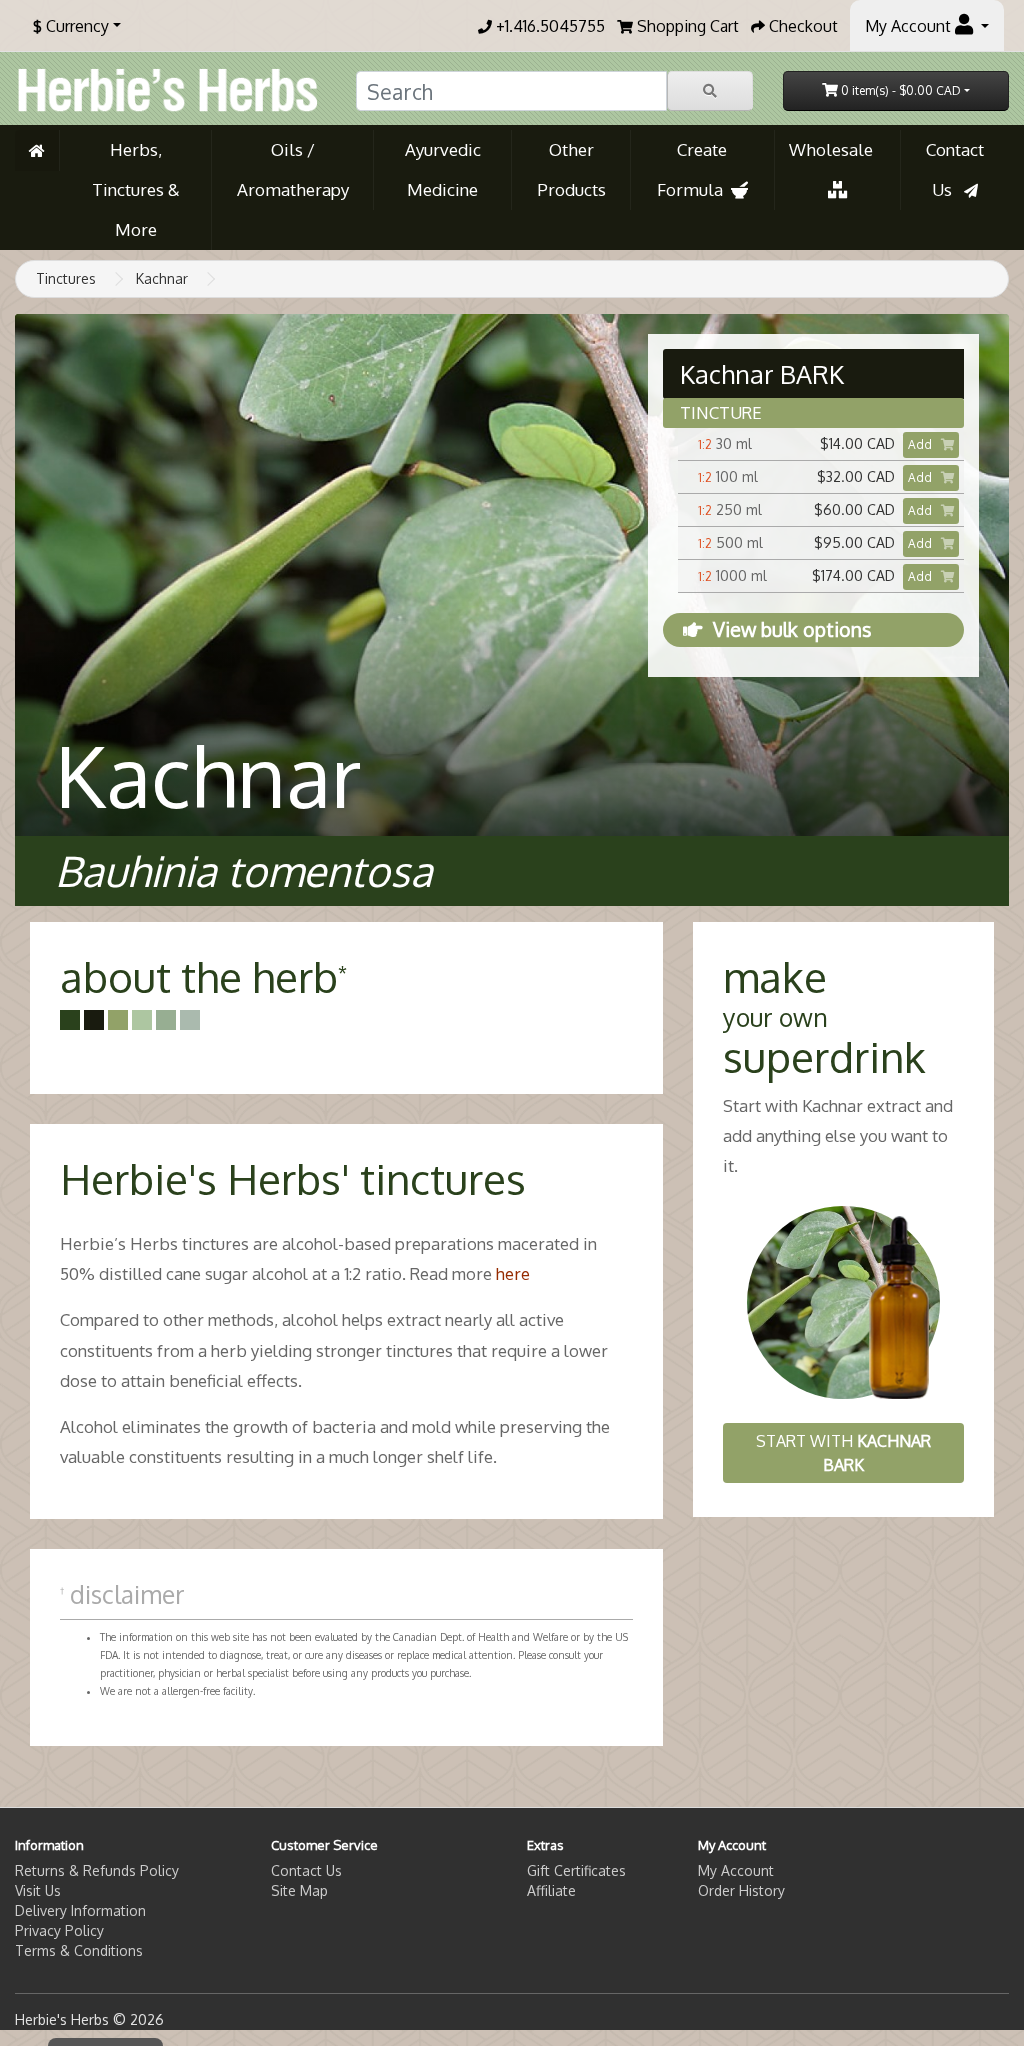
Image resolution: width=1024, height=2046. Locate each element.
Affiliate (551, 1890)
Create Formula (694, 169)
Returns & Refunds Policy (97, 1870)
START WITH (843, 1453)
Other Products (571, 169)
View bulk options (792, 629)
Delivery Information (80, 1910)
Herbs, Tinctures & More (136, 189)
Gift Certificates (576, 1870)
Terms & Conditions (79, 1950)
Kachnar (162, 278)
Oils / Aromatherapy (293, 169)
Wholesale (837, 149)
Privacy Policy (59, 1930)
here (513, 1273)
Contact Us (955, 169)
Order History (741, 1890)
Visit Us (38, 1890)
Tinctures (66, 278)
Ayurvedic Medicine (443, 169)
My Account (736, 1870)
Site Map (299, 1890)
